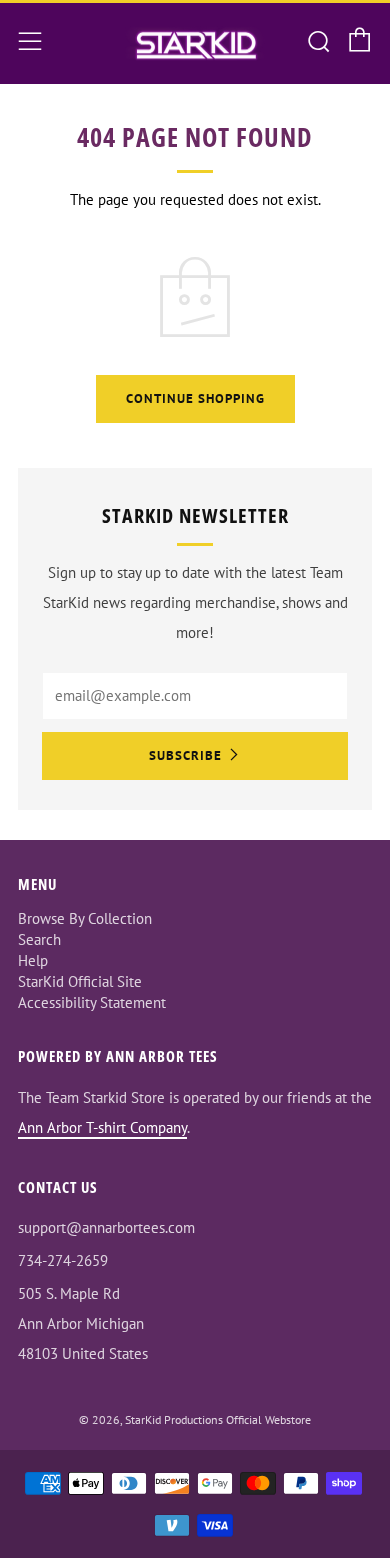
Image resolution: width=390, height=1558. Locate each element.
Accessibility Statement (92, 1002)
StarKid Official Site (80, 981)
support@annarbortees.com (106, 1227)
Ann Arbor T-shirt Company (102, 1127)
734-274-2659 (63, 1260)
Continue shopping (195, 398)
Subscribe (185, 755)
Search (39, 939)
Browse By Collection (85, 918)
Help (33, 960)
